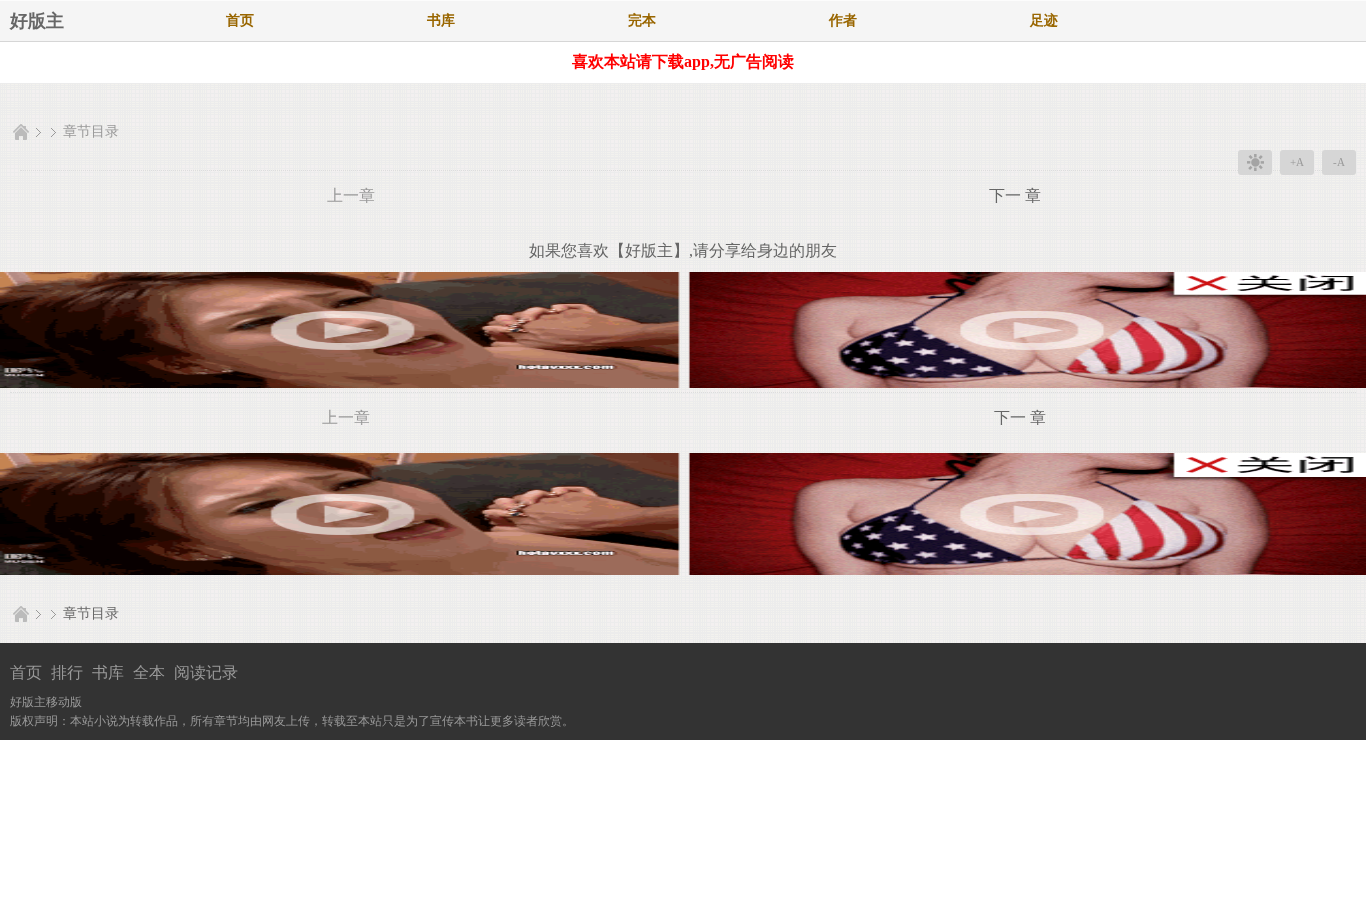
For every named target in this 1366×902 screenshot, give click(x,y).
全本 (149, 672)
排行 (67, 672)
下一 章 (1015, 195)
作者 (843, 20)
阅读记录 (206, 672)
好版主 (37, 21)
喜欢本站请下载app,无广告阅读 (683, 61)
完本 (642, 20)
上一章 (351, 195)
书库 (441, 20)
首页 (240, 20)
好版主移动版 (46, 702)
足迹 (1044, 20)
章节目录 (91, 131)
